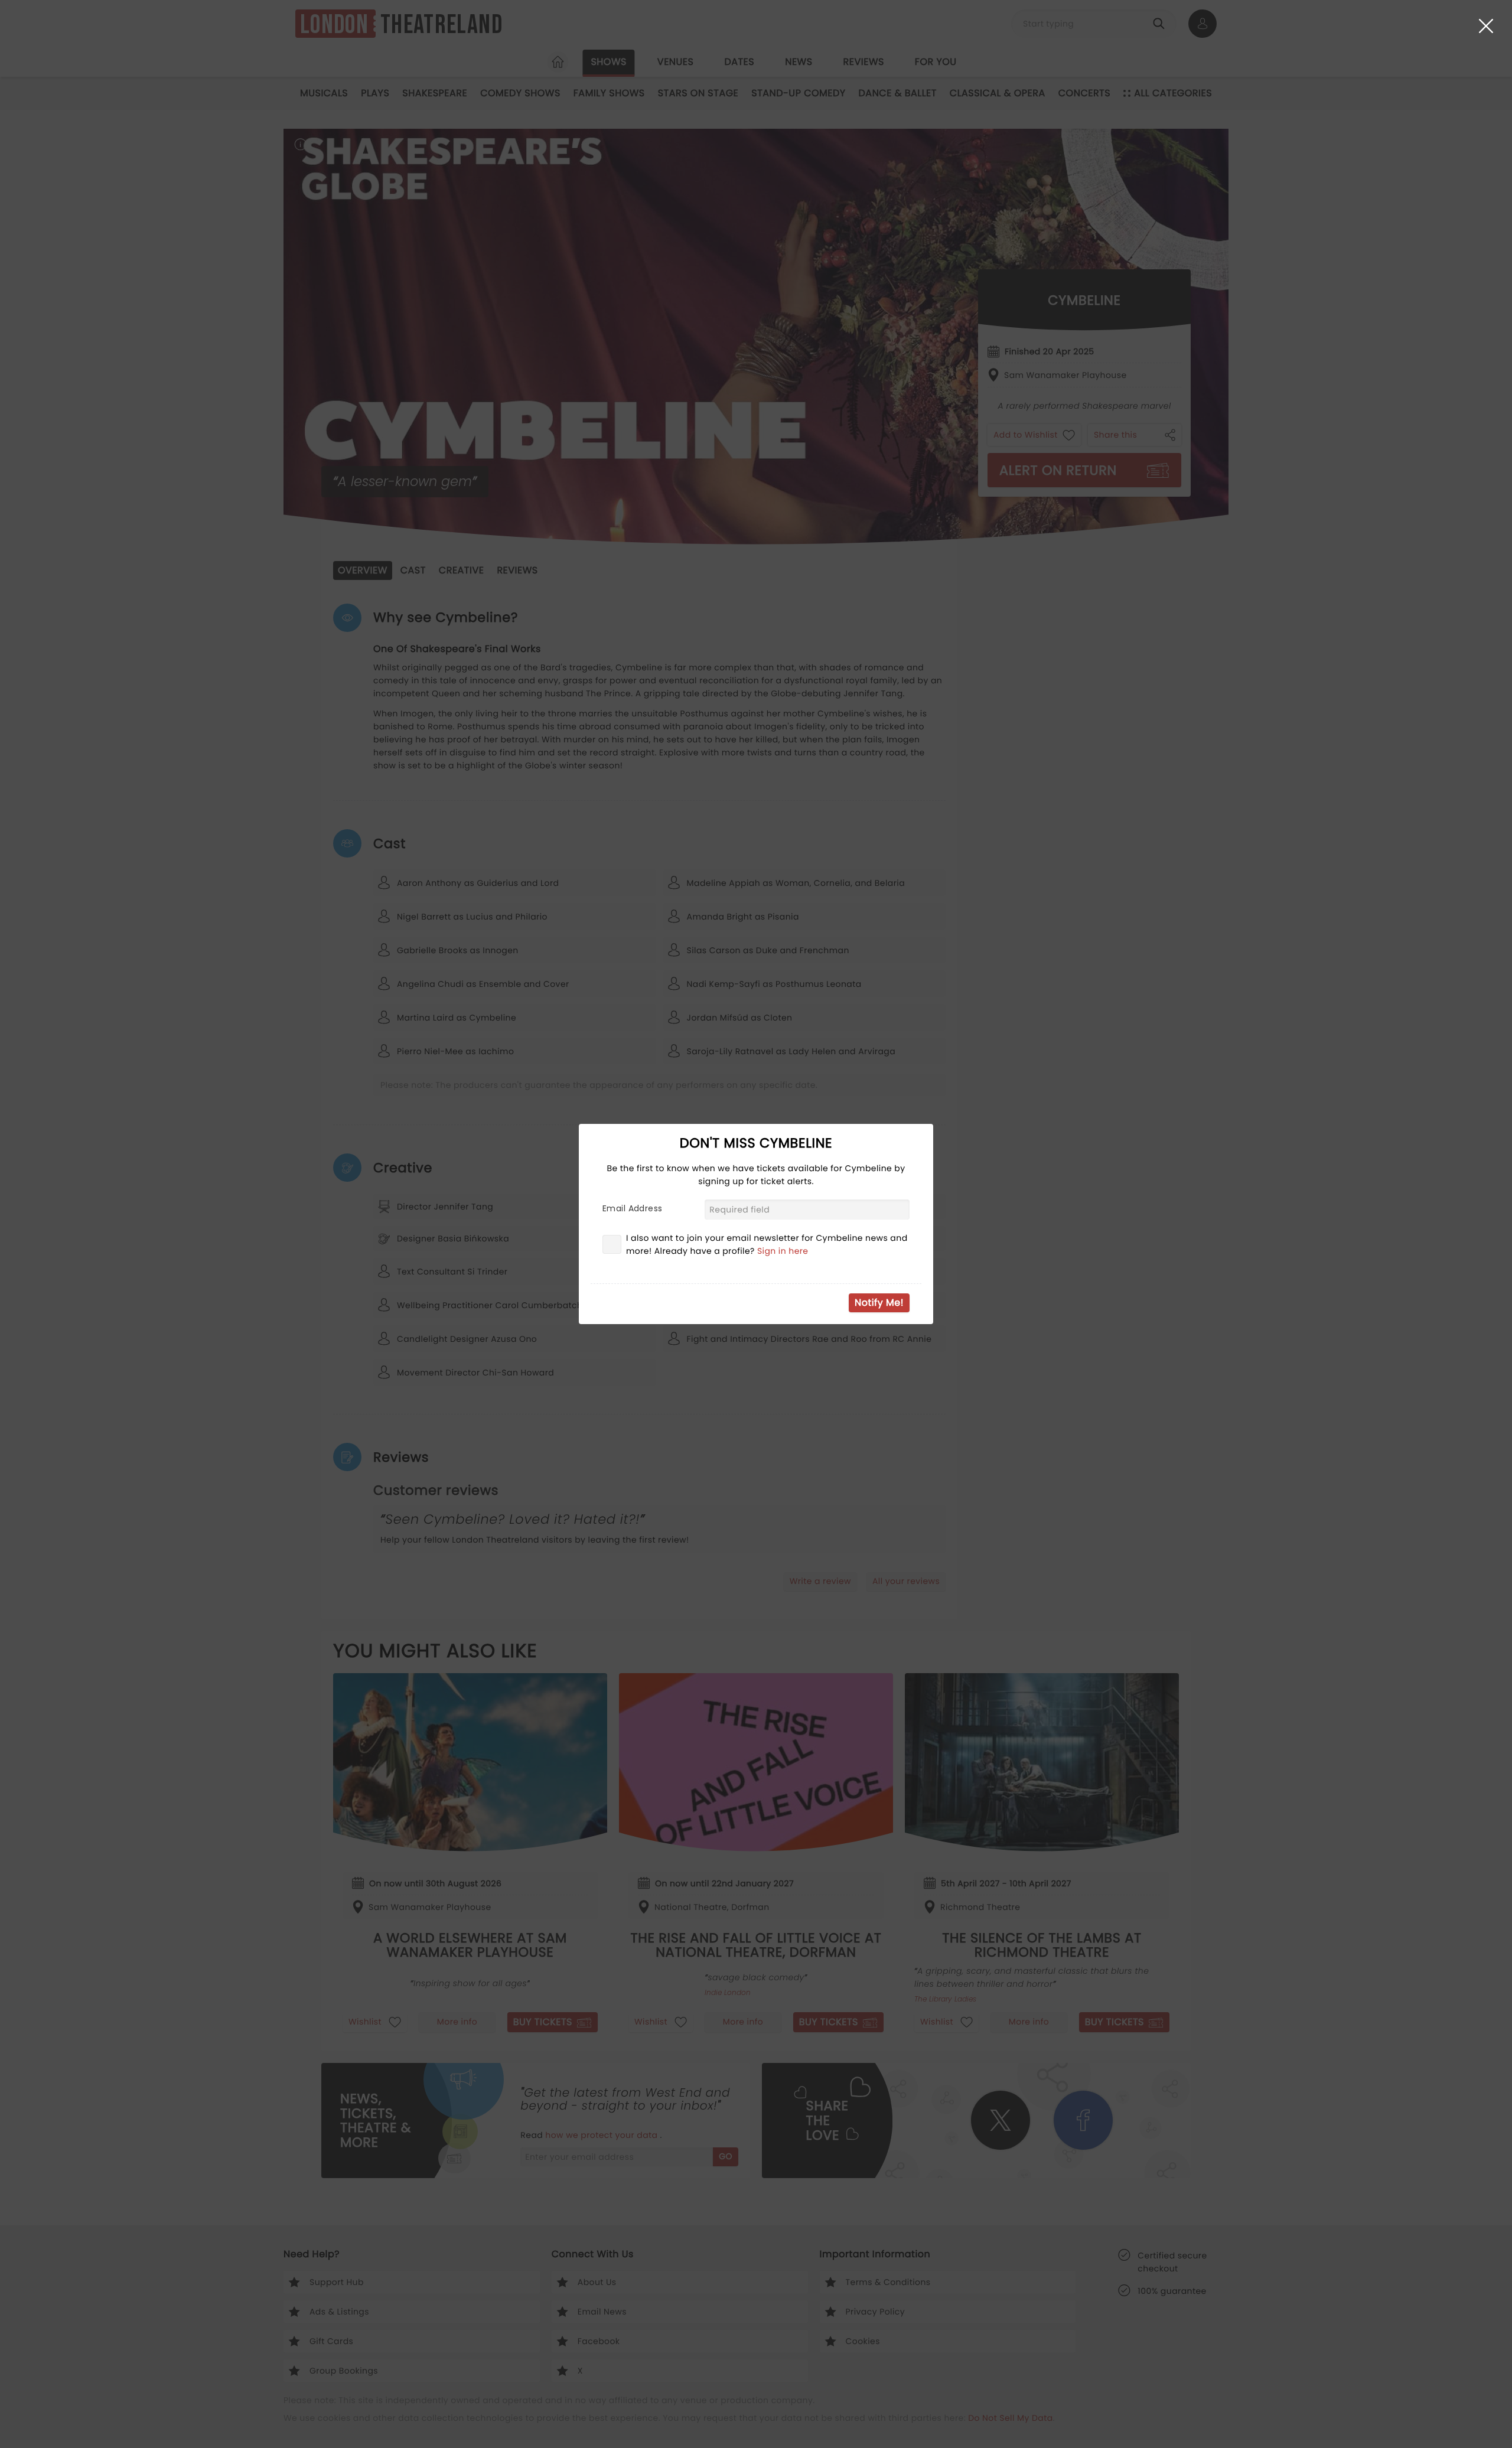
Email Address (632, 1208)
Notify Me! (879, 1303)
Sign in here (783, 1251)
